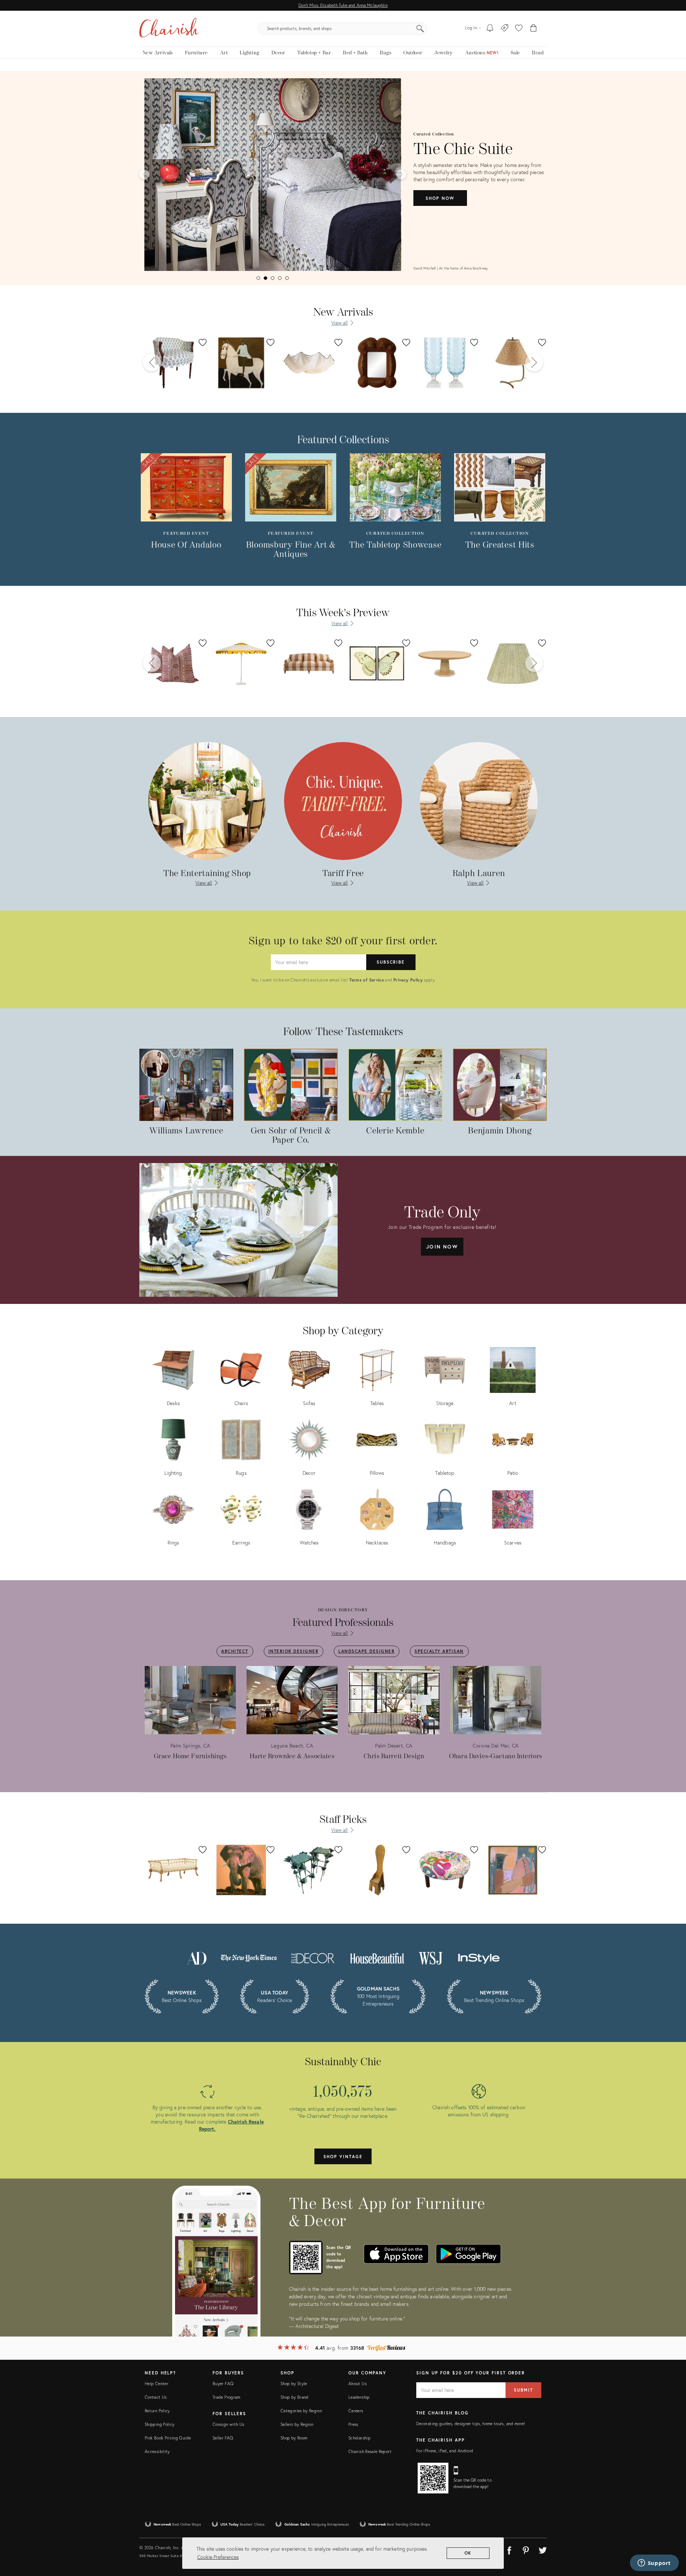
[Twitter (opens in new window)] (543, 2549)
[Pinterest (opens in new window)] (526, 2549)
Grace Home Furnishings (190, 1756)
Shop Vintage (343, 2157)
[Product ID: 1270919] (377, 663)
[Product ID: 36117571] (309, 663)
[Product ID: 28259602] (513, 663)
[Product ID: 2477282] (241, 663)
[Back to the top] (672, 2538)
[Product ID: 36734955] (513, 363)
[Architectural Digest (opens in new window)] (197, 1957)
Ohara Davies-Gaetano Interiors (496, 1756)
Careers (356, 2411)
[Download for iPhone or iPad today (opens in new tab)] (396, 2254)
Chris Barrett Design (394, 1756)
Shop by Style (294, 2384)
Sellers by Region (297, 2424)
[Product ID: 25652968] (173, 663)
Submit (523, 2390)
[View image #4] (280, 278)
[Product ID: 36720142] (377, 363)
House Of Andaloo (186, 545)
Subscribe (391, 962)
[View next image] (401, 174)
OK (468, 2553)
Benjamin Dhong (500, 1131)
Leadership (359, 2397)
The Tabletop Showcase (395, 545)
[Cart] (534, 29)
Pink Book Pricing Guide (168, 2438)
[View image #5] (287, 278)
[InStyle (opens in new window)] (479, 1957)
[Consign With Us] (505, 29)
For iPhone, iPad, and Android (445, 2451)
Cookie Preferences (218, 2557)
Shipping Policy (160, 2424)
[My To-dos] (490, 29)
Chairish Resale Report (370, 2451)
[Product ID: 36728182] (309, 363)
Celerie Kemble (395, 1131)
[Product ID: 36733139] (445, 363)
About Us (357, 2384)
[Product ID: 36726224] (241, 363)
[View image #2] (265, 278)
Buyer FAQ (223, 2384)
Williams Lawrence (186, 1131)
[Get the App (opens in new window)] (306, 2258)
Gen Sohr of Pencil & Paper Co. (291, 1136)
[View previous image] (144, 174)
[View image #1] (258, 278)
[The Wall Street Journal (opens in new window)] (431, 1957)
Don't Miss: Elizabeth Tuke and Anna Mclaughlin (343, 5)
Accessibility (157, 2451)
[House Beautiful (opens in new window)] (377, 1957)
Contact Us (156, 2397)
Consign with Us (228, 2424)
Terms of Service (367, 980)
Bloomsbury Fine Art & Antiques (291, 550)
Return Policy (157, 2411)
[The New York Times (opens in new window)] (248, 1957)
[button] (519, 29)
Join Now (442, 1247)
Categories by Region (301, 2411)
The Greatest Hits (500, 545)
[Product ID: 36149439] (445, 663)
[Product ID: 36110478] (173, 363)
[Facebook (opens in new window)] (509, 2549)
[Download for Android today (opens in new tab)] (468, 2254)
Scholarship (359, 2438)
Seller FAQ (223, 2438)
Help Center (156, 2384)
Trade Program (227, 2397)
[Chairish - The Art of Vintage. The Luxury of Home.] (169, 29)
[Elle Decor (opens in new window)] (313, 1957)
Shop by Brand (295, 2397)
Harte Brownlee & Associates (292, 1756)
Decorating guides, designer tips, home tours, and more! (471, 2424)
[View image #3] (273, 278)
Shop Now (440, 198)
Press (353, 2424)
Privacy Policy (408, 980)
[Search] (420, 29)
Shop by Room (294, 2438)
